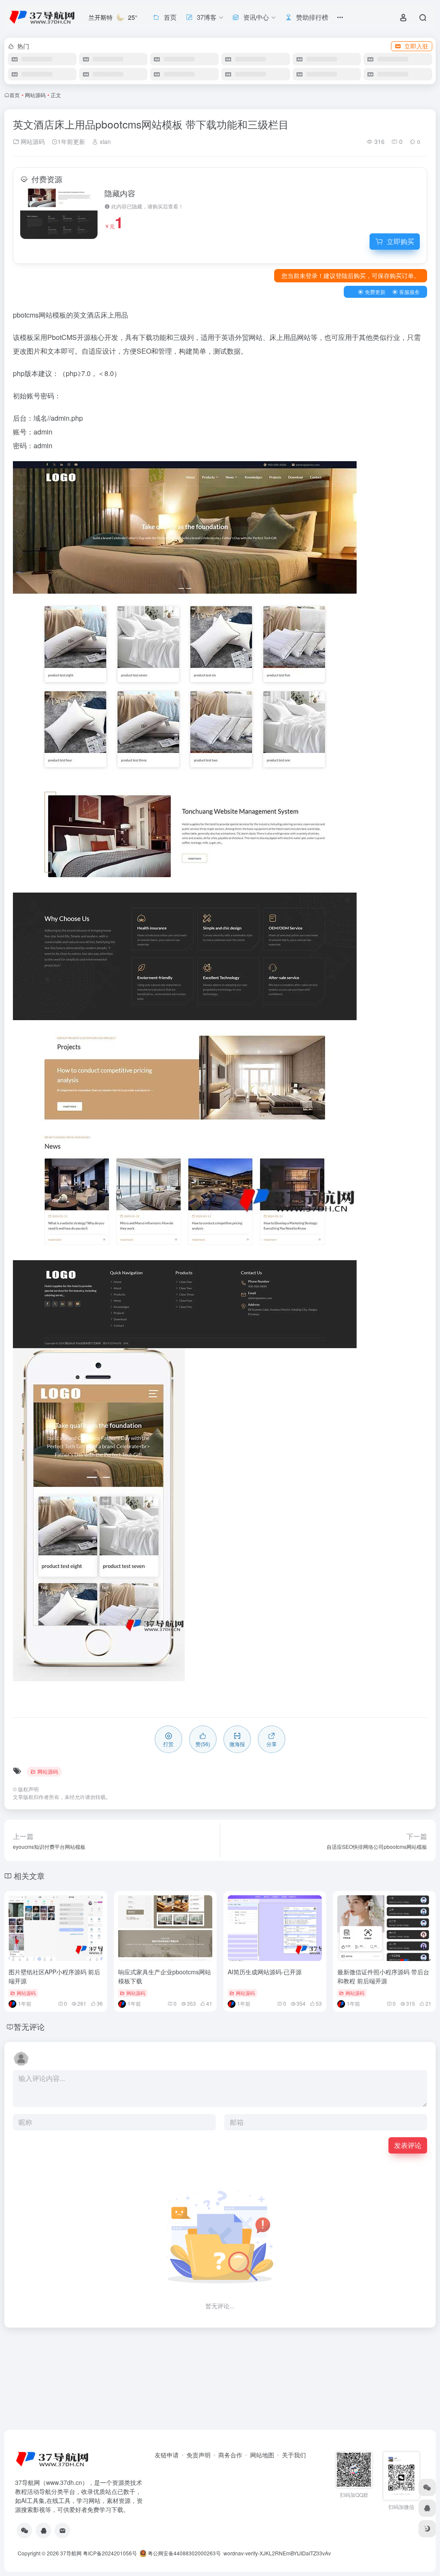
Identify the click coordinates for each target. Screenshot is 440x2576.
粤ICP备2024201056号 (110, 2553)
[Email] (62, 2530)
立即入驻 (416, 46)
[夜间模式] (427, 2529)
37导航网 (71, 2553)
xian (104, 141)
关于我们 (294, 2455)
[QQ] (43, 2530)
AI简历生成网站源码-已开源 (265, 1972)
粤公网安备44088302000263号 (184, 2553)
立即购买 (400, 241)
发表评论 (408, 2145)
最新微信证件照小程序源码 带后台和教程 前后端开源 (383, 1976)
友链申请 (167, 2455)
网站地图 (262, 2455)
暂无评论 (29, 2026)
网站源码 (35, 95)
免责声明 (199, 2455)
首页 (15, 95)
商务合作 (230, 2455)
